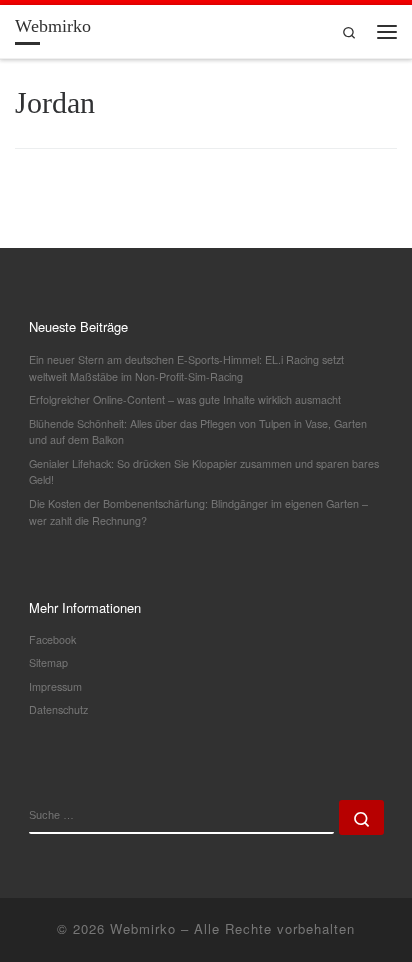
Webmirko (143, 928)
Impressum (55, 686)
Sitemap (48, 662)
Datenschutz (58, 709)
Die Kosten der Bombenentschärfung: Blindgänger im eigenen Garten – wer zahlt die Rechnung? (198, 512)
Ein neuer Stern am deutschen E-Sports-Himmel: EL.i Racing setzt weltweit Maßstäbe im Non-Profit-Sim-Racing (186, 368)
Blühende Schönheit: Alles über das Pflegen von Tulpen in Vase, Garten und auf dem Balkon (198, 432)
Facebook (52, 639)
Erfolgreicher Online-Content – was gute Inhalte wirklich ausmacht (185, 399)
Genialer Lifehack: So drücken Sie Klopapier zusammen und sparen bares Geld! (204, 472)
